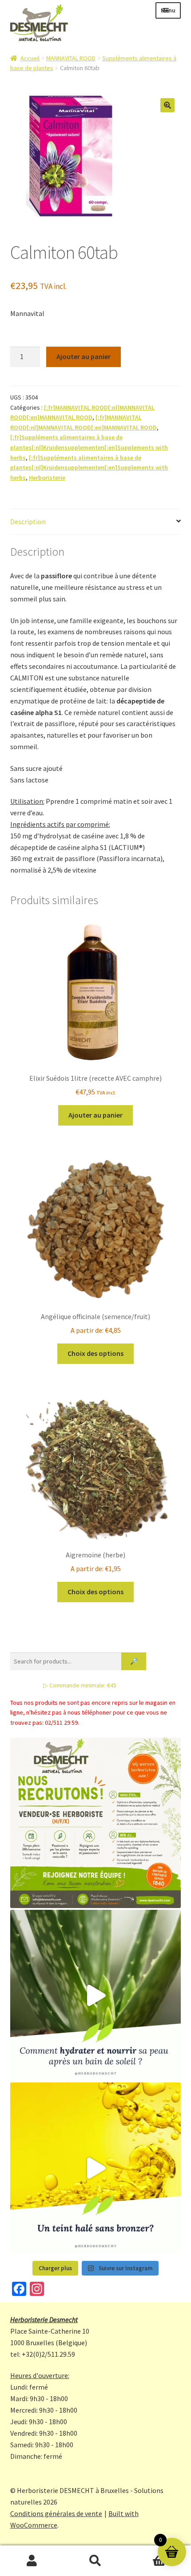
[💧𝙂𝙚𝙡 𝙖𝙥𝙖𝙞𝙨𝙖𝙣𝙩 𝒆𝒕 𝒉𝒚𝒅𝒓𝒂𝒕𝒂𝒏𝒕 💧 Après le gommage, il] (96, 1995)
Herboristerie (47, 478)
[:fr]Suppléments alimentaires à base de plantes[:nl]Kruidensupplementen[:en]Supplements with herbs (89, 447)
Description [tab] (28, 522)
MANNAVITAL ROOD (71, 58)
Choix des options (95, 1353)
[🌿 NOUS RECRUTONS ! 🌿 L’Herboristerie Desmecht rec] (96, 1823)
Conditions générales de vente (56, 2513)
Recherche (95, 2561)
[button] (167, 105)
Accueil (30, 58)
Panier (147, 2553)
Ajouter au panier (84, 356)
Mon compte (32, 2561)
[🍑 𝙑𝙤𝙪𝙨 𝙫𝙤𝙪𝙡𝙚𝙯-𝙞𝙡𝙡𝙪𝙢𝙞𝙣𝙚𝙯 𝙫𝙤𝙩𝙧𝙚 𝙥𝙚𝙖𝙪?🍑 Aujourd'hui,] (96, 2168)
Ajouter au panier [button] (95, 1115)
